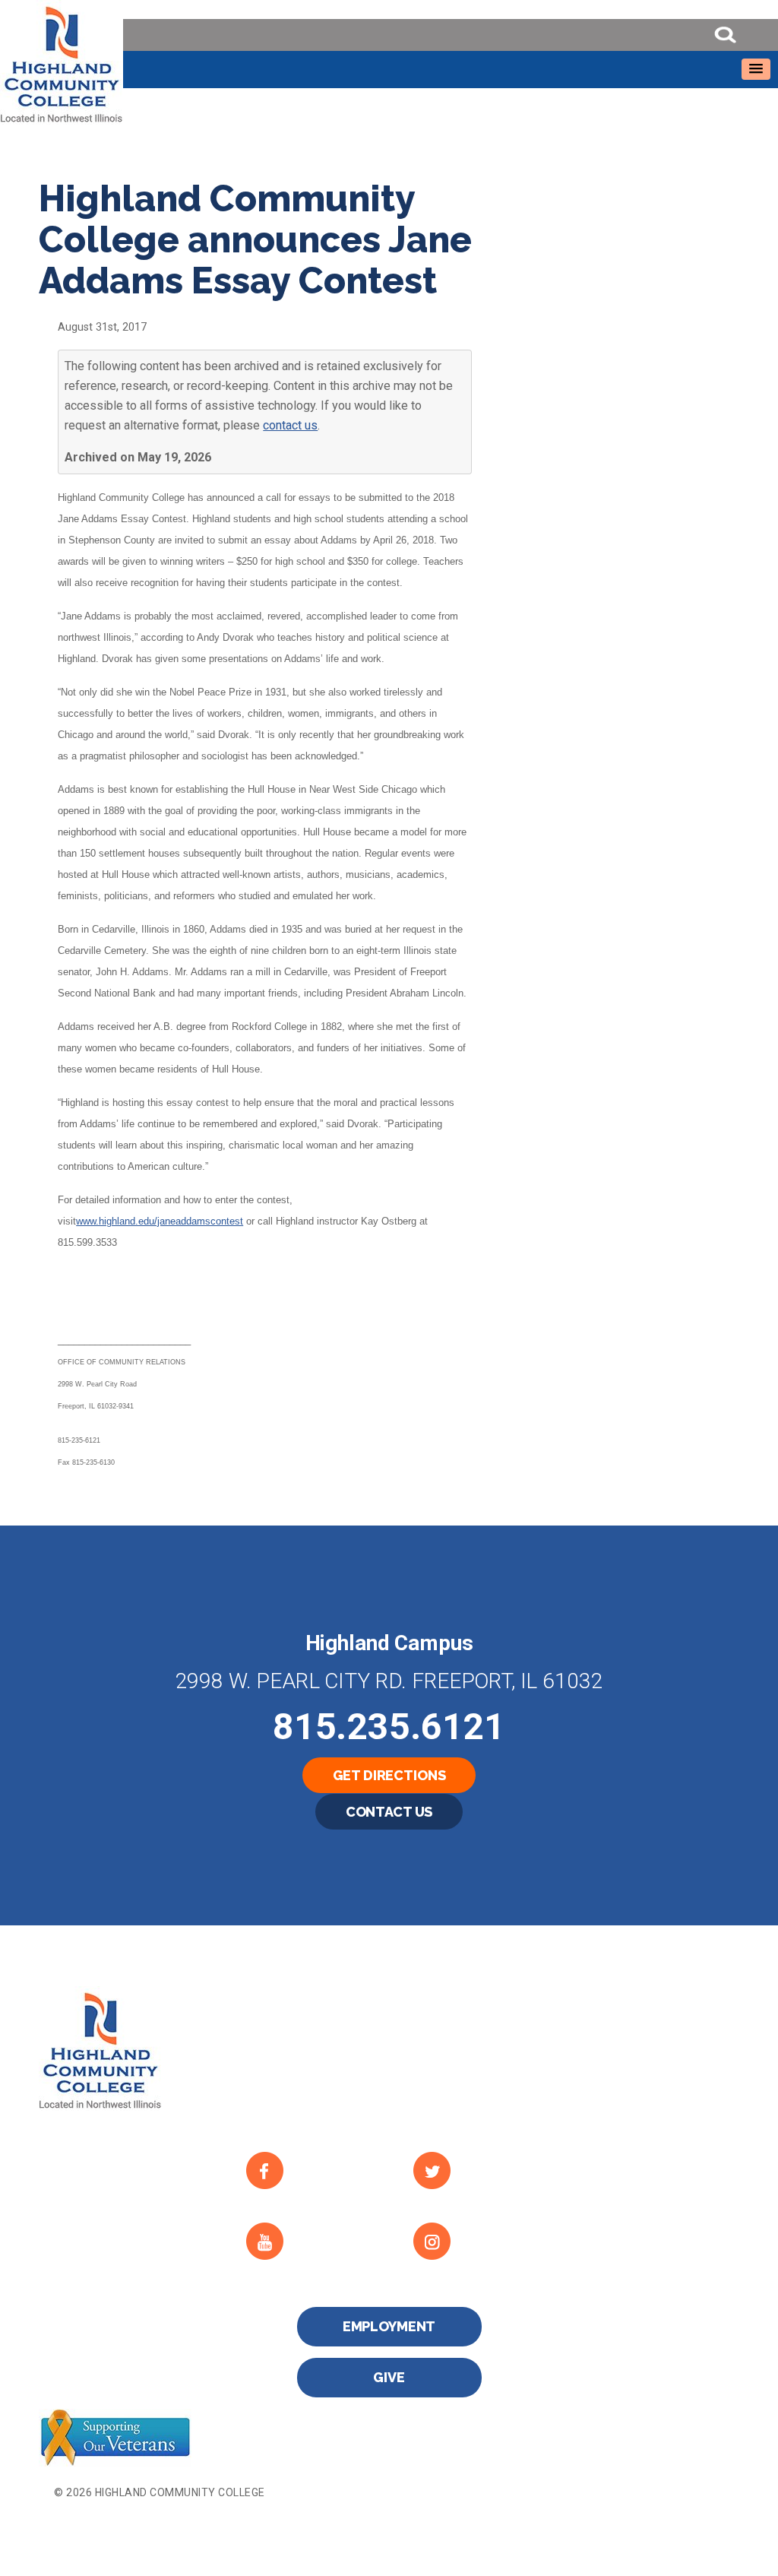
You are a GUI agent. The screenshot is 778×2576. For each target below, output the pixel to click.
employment (389, 2326)
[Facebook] (313, 2170)
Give (389, 2377)
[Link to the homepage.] (389, 62)
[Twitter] (480, 2170)
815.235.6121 (389, 1727)
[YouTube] (313, 2241)
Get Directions (389, 1775)
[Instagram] (480, 2241)
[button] (756, 69)
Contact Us (389, 1812)
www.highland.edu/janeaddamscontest (160, 1221)
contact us (290, 425)
